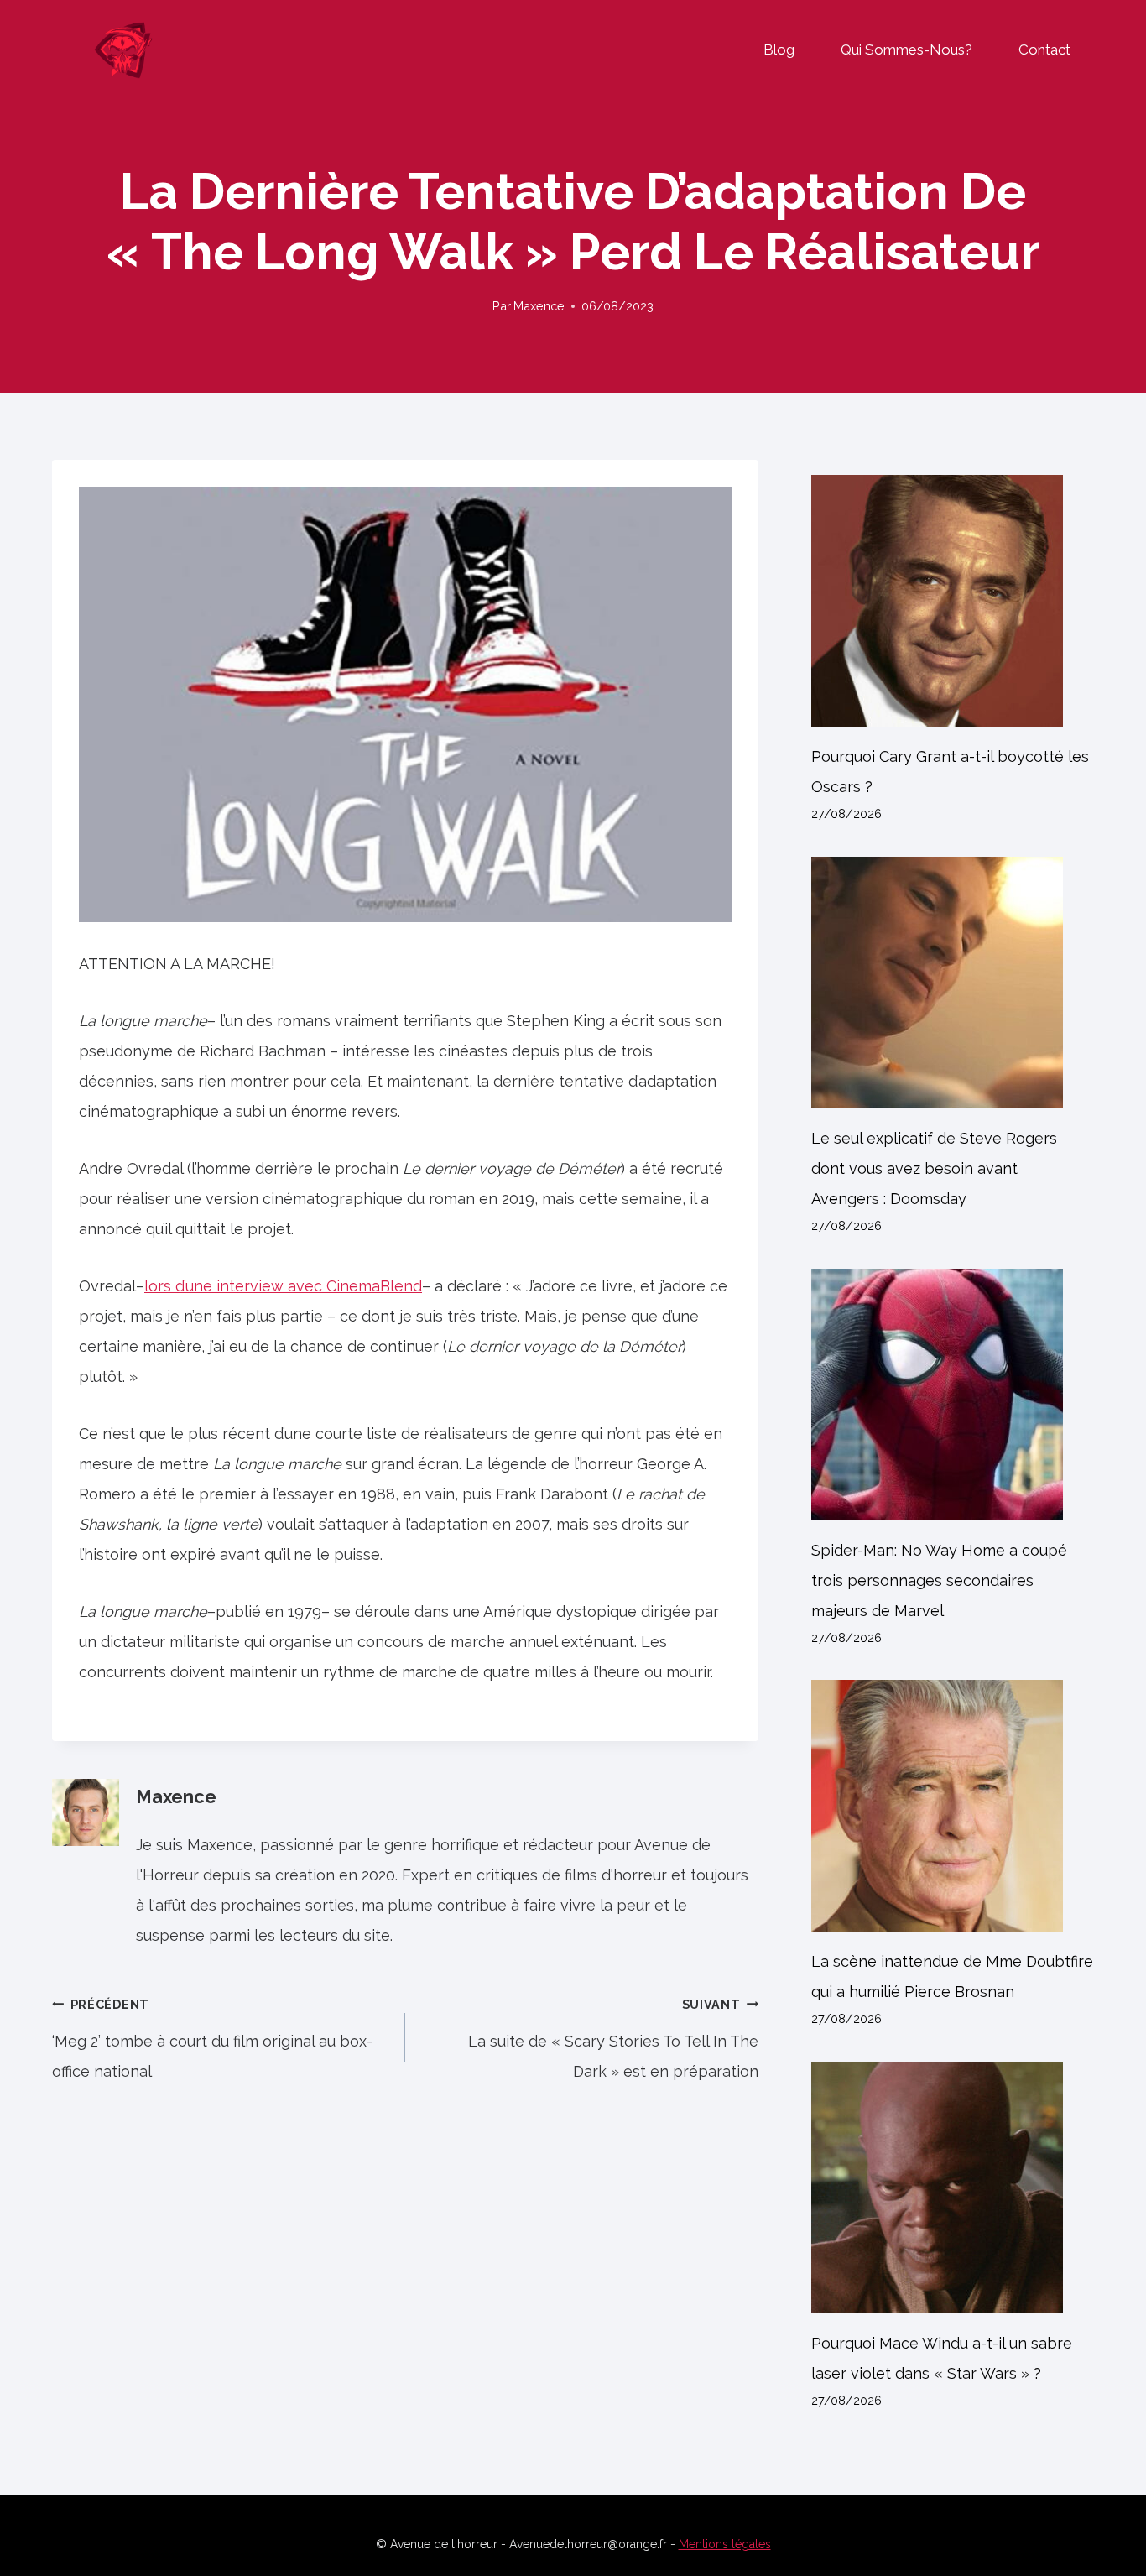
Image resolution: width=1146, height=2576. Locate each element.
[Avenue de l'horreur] (123, 50)
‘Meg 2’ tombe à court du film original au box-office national (212, 2039)
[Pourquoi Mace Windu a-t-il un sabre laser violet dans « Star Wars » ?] (953, 2188)
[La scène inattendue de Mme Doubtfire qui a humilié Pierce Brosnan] (953, 1806)
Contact (1044, 50)
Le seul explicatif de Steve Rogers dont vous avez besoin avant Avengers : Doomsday (934, 1168)
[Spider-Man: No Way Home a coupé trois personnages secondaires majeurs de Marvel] (953, 1395)
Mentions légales (725, 2544)
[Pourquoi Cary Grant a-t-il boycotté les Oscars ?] (953, 601)
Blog (779, 50)
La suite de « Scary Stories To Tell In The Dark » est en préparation (613, 2039)
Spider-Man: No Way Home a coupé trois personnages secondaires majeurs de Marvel (939, 1580)
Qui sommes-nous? (906, 50)
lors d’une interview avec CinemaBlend (283, 1286)
